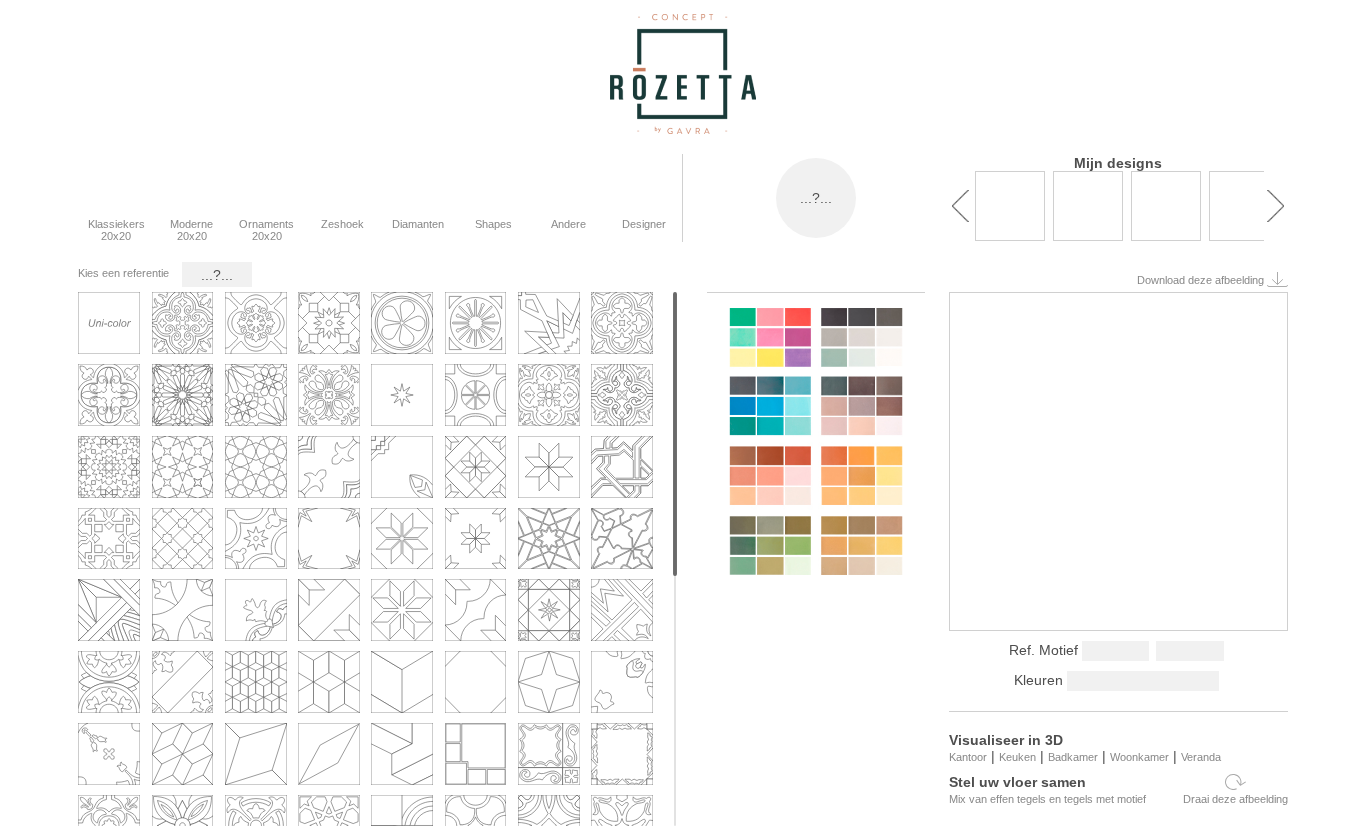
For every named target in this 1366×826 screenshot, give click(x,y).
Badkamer (1073, 757)
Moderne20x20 (191, 230)
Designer (644, 224)
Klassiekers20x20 (116, 230)
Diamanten (418, 224)
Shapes (493, 224)
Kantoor (968, 757)
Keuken (1017, 757)
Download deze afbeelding (1202, 280)
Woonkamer (1139, 757)
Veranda (1201, 757)
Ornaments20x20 (266, 230)
